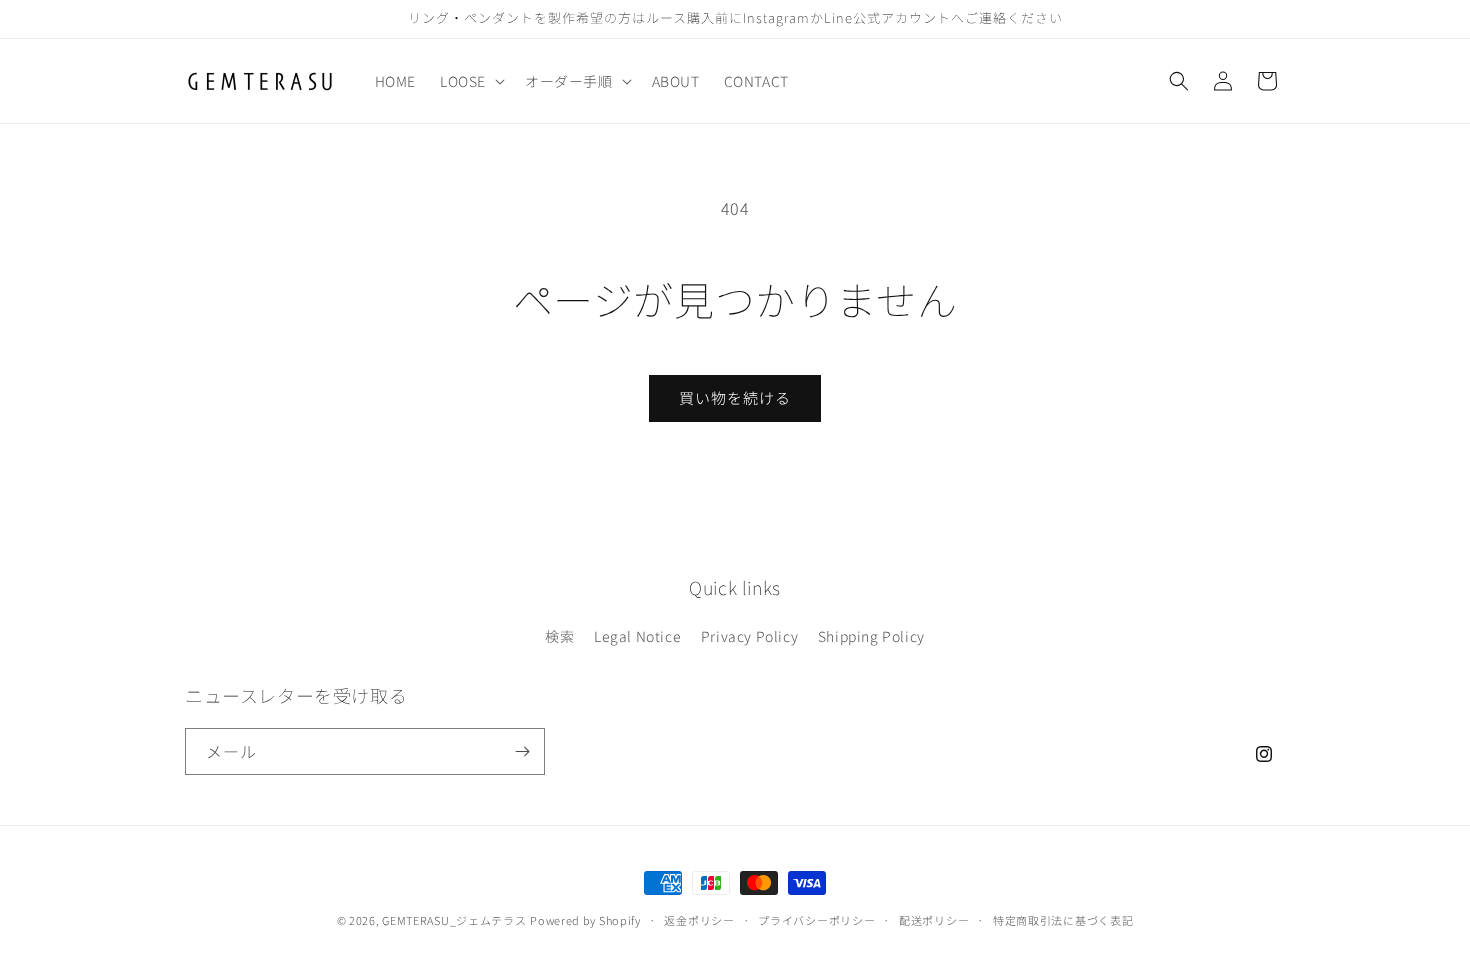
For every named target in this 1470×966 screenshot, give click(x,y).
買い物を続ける (735, 397)
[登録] (522, 751)
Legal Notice (637, 636)
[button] (470, 81)
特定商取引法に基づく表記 (1063, 920)
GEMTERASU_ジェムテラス (454, 920)
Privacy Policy (749, 636)
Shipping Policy (871, 636)
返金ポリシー (699, 920)
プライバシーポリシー (816, 920)
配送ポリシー (934, 920)
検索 (559, 636)
